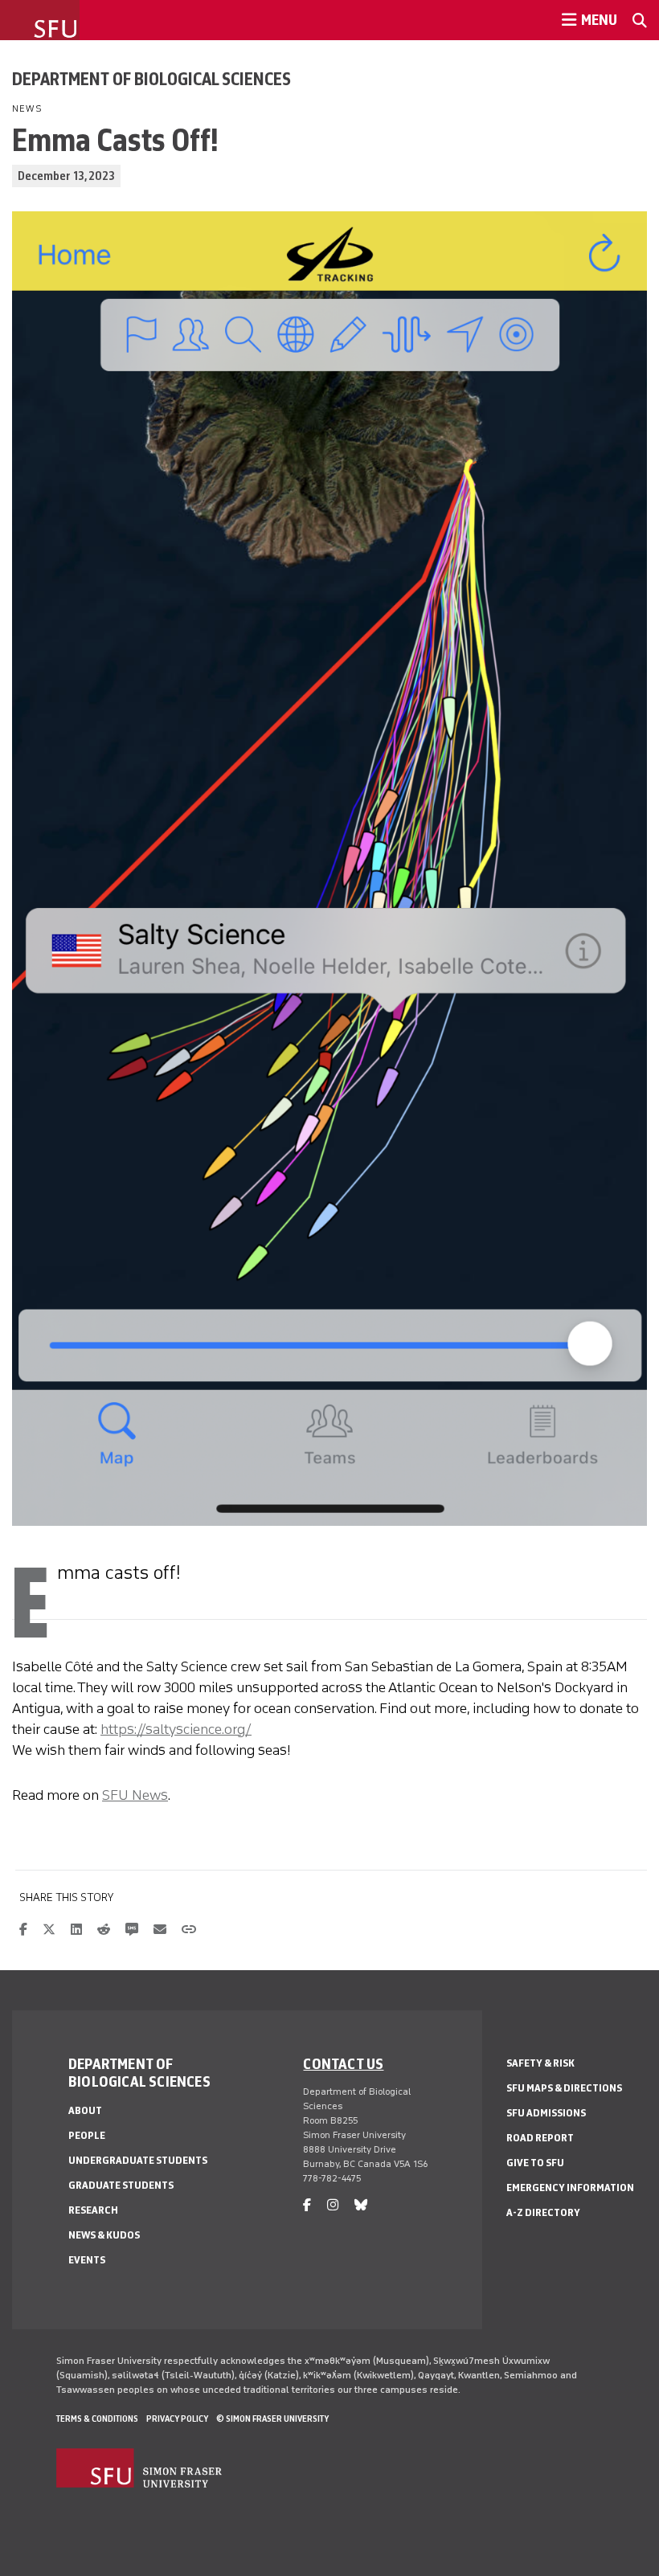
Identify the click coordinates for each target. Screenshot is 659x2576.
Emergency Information (570, 2188)
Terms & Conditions (97, 2419)
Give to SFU (535, 2163)
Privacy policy (177, 2419)
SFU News (135, 1795)
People (87, 2135)
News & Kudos (104, 2235)
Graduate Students (121, 2185)
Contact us (343, 2063)
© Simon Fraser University (272, 2419)
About (85, 2110)
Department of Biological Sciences (151, 79)
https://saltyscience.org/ (176, 1729)
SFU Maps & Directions (564, 2088)
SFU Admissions (546, 2113)
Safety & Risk (540, 2063)
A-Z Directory (543, 2212)
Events (87, 2260)
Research (93, 2210)
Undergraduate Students (138, 2160)
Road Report (540, 2138)
